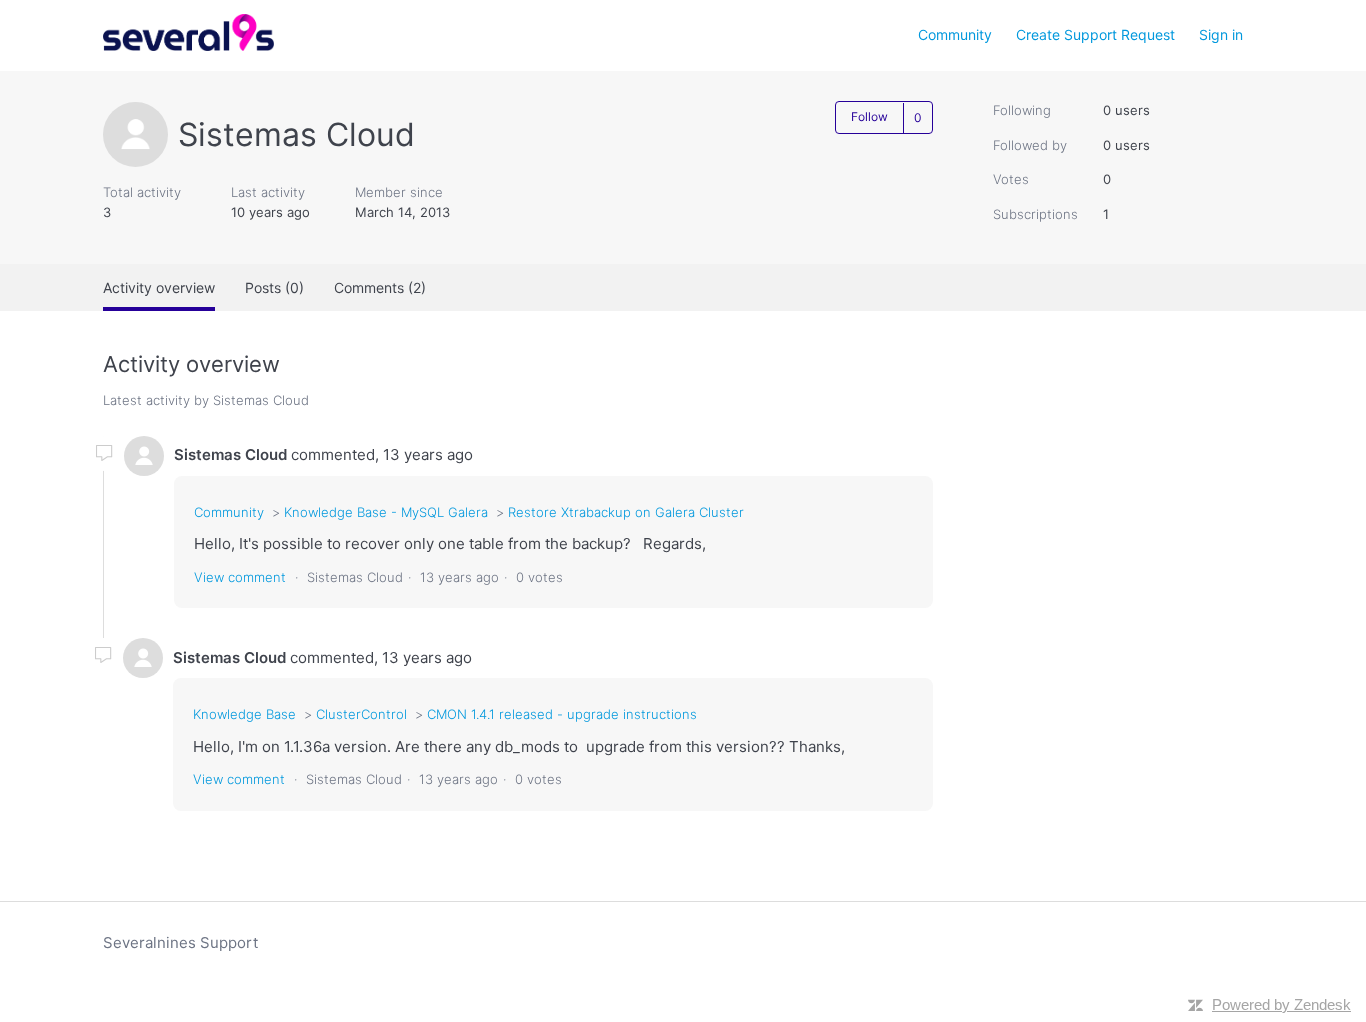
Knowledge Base (244, 714)
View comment (240, 577)
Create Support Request (1095, 34)
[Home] (188, 45)
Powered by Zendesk (1281, 1004)
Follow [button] (869, 116)
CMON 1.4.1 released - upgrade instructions (562, 714)
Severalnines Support (180, 942)
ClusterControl (361, 714)
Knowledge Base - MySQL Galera (388, 512)
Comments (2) (380, 287)
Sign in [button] (1221, 34)
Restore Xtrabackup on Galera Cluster (626, 512)
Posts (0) (274, 287)
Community (955, 34)
